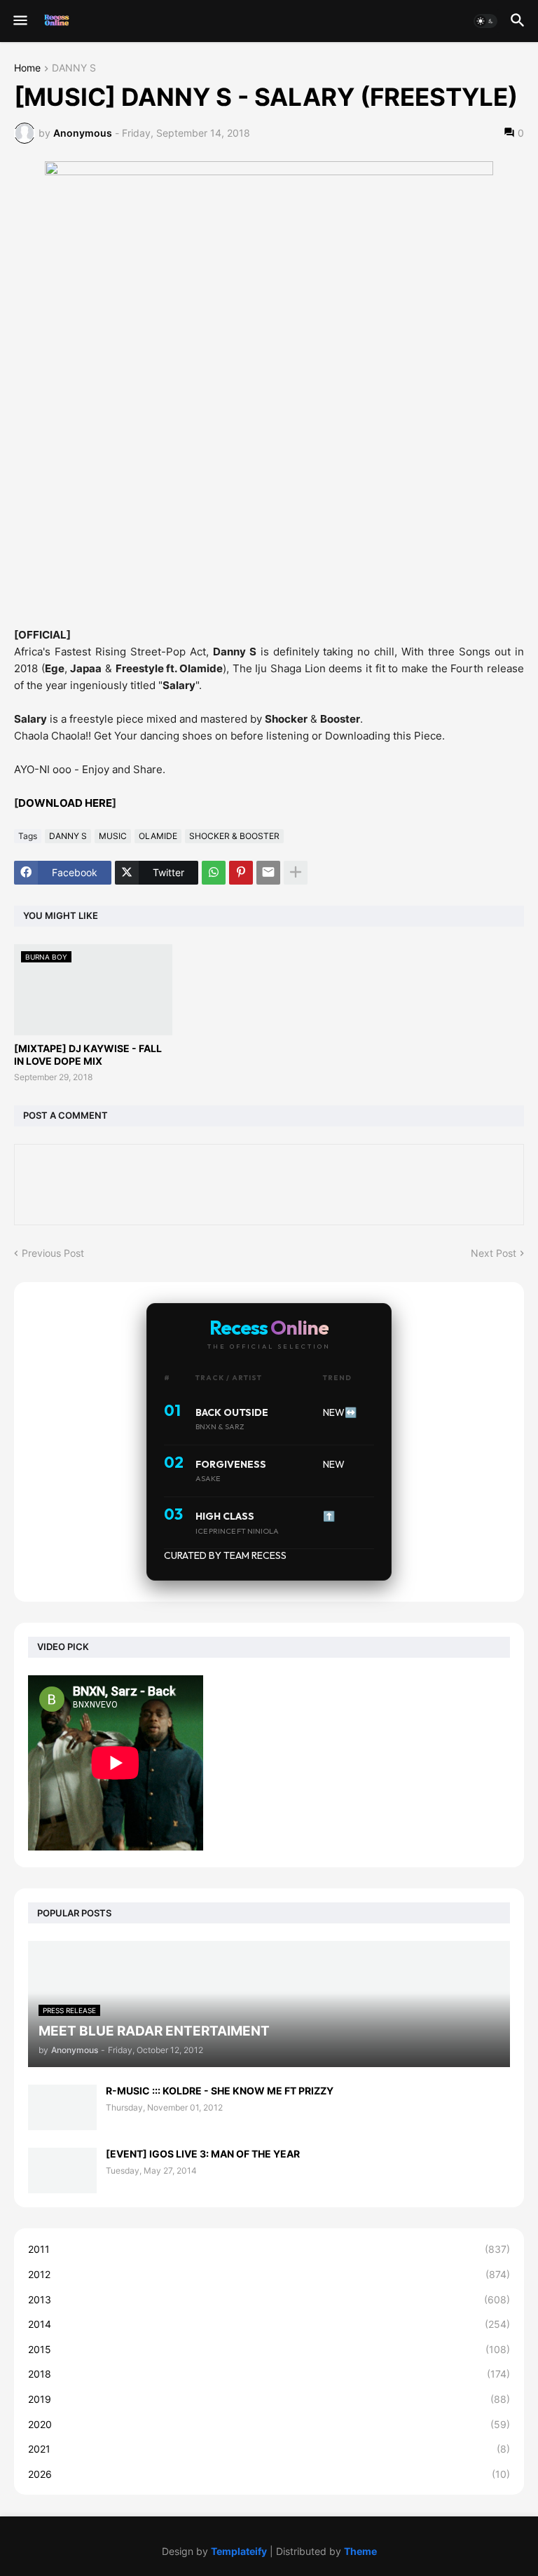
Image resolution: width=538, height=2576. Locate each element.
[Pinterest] (241, 873)
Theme (360, 2551)
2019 (269, 2399)
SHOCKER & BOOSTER (234, 836)
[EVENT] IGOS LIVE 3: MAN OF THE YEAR (203, 2154)
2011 (269, 2249)
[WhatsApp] (214, 873)
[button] (19, 21)
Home (27, 68)
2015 (269, 2349)
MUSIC (113, 836)
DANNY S (74, 68)
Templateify (239, 2551)
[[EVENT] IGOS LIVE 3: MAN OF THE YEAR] (62, 2170)
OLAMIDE (158, 836)
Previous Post (53, 1253)
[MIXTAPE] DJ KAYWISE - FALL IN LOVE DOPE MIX (88, 1055)
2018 (269, 2374)
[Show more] (296, 873)
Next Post (494, 1253)
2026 (269, 2474)
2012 (269, 2274)
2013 (269, 2299)
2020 (269, 2424)
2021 (269, 2449)
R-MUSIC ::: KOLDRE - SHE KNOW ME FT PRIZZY (220, 2091)
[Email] (268, 873)
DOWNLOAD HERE (65, 803)
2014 (269, 2324)
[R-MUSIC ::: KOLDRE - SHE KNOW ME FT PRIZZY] (62, 2107)
